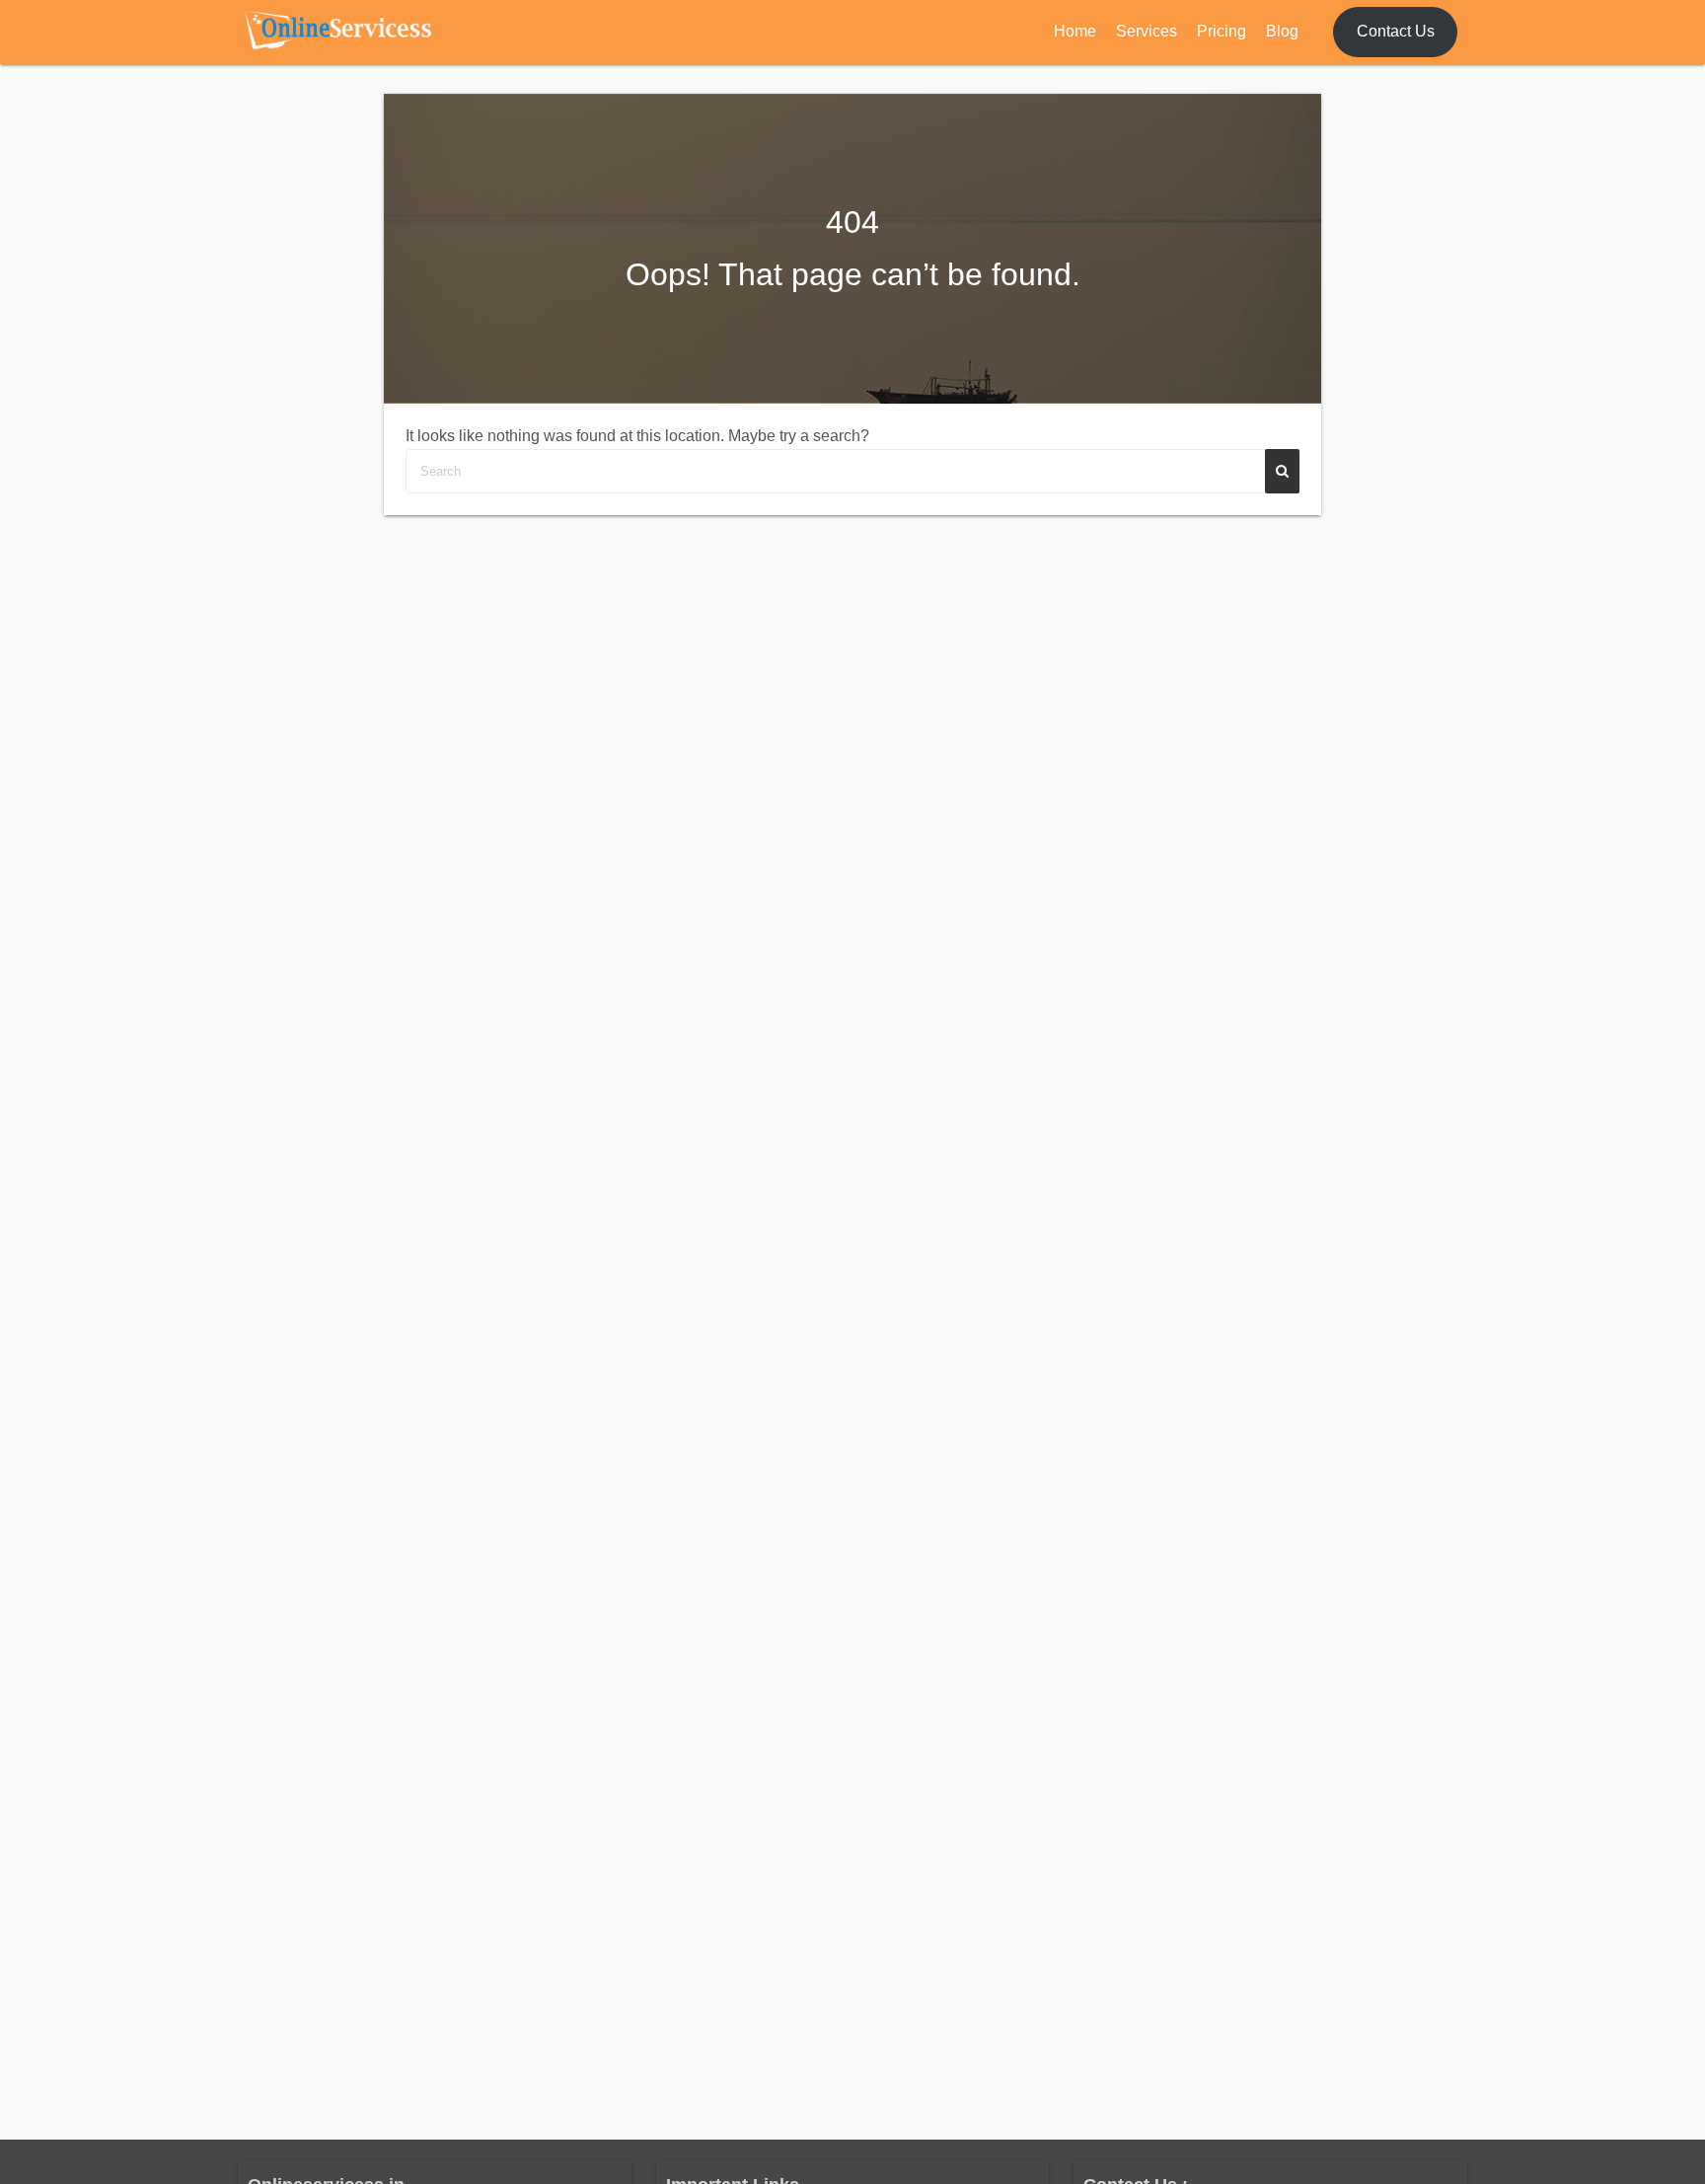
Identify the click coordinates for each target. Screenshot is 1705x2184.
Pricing (1222, 31)
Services (1147, 31)
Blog (1282, 31)
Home (1075, 31)
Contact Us (1396, 31)
